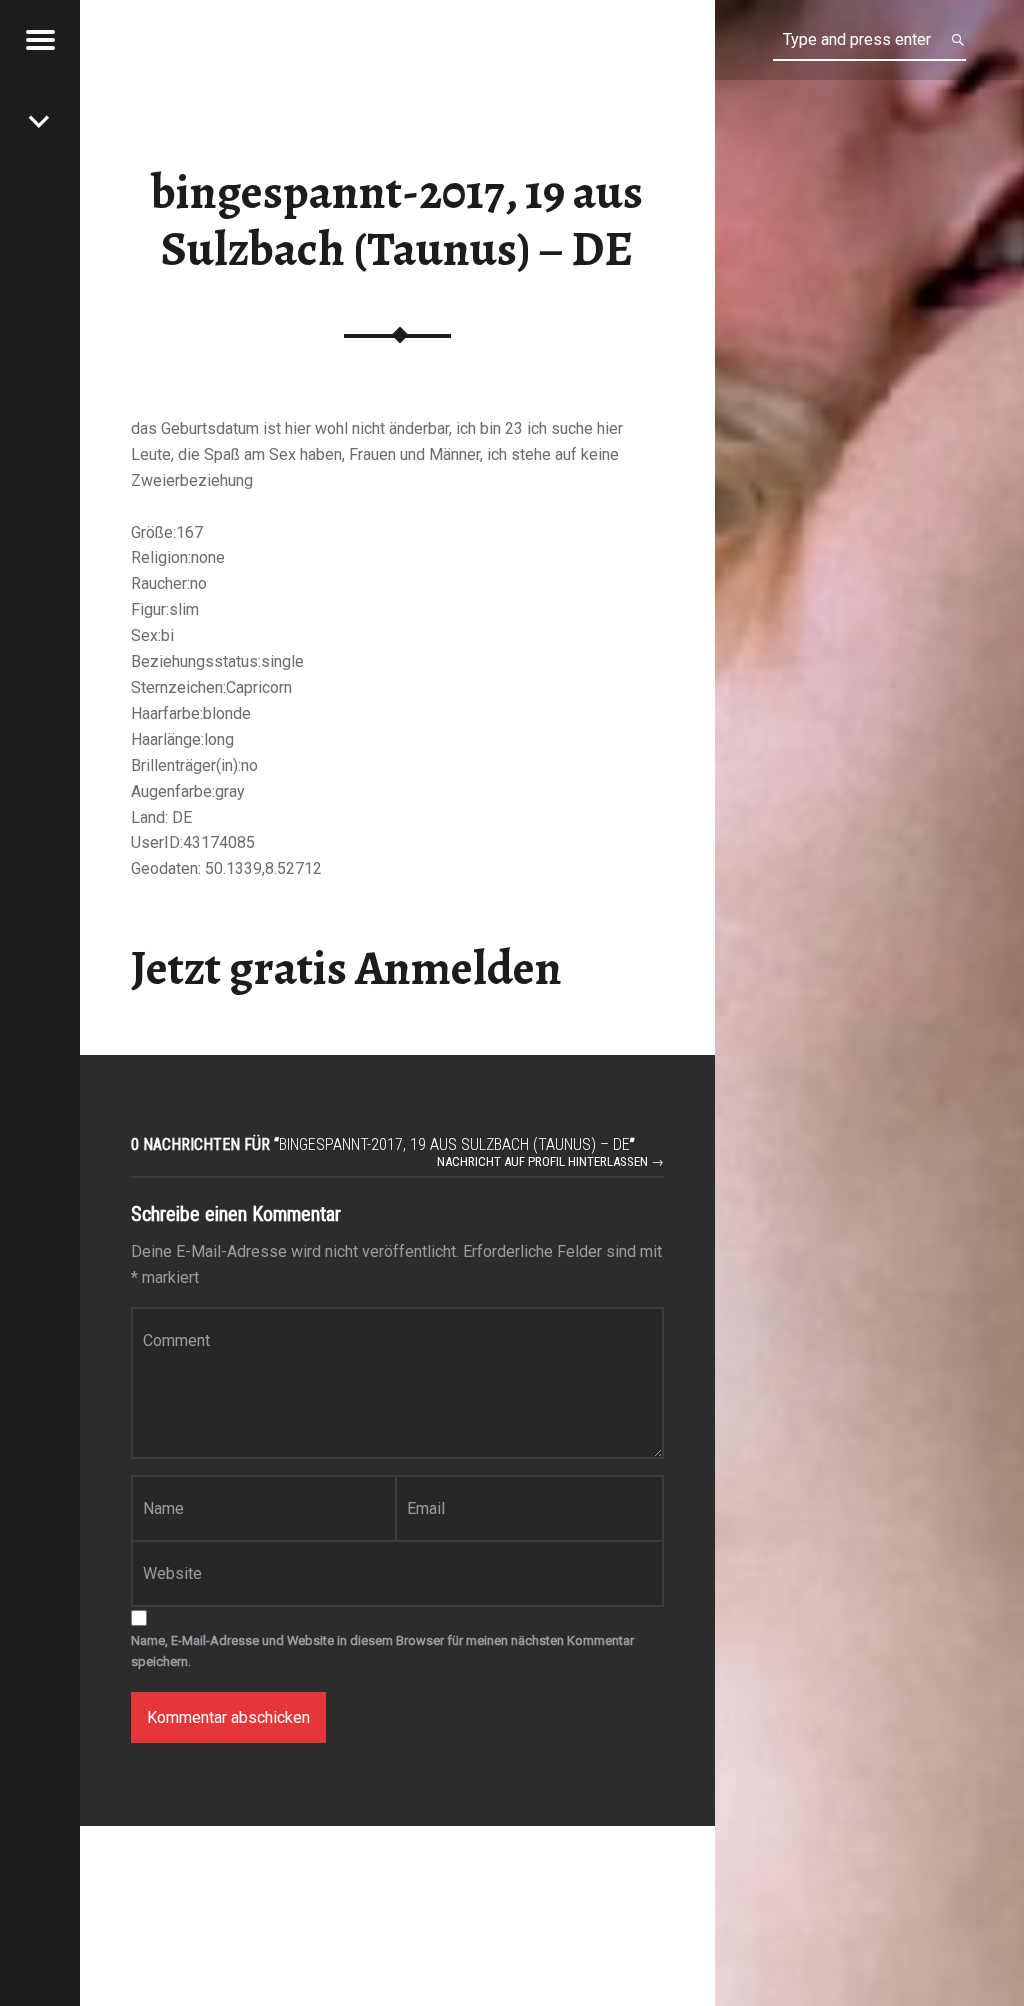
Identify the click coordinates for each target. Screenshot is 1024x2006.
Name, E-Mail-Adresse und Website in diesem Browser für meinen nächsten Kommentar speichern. (382, 1651)
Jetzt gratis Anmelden (346, 968)
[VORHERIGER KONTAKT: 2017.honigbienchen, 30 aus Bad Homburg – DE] (40, 120)
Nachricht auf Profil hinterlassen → (550, 1161)
